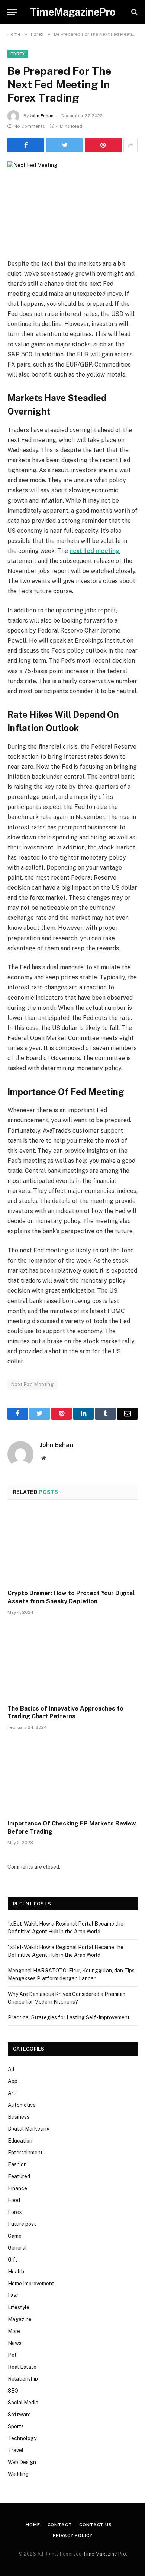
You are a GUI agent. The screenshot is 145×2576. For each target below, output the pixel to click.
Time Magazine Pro (104, 2554)
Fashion (17, 2164)
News (15, 2343)
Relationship (23, 2379)
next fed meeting (95, 551)
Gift (13, 2260)
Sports (16, 2426)
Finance (17, 2188)
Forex (18, 54)
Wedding (18, 2474)
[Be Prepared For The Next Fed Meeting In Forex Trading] (72, 204)
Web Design (22, 2462)
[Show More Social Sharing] (130, 145)
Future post (22, 2224)
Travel (16, 2450)
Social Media (23, 2403)
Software (19, 2415)
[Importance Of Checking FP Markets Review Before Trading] (72, 1777)
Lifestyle (19, 2307)
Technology (22, 2438)
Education (20, 2141)
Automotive (22, 2105)
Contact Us (95, 2525)
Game (15, 2236)
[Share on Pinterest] (103, 145)
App (13, 2081)
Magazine (20, 2319)
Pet (12, 2355)
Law (13, 2295)
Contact (60, 2525)
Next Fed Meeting (32, 1384)
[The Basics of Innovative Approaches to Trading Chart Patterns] (72, 1662)
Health (16, 2272)
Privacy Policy (73, 2535)
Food (14, 2200)
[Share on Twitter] (65, 145)
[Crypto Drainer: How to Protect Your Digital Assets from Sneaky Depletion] (72, 1547)
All (11, 2069)
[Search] (134, 12)
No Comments (29, 126)
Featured (19, 2176)
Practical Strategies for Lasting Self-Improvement (69, 2017)
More (14, 2331)
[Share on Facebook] (26, 145)
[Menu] (12, 12)
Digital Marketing (29, 2129)
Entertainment (25, 2153)
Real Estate (22, 2367)
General (17, 2248)
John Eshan (42, 116)
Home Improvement (31, 2284)
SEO (13, 2391)
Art (12, 2093)
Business (19, 2117)
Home (33, 2525)
